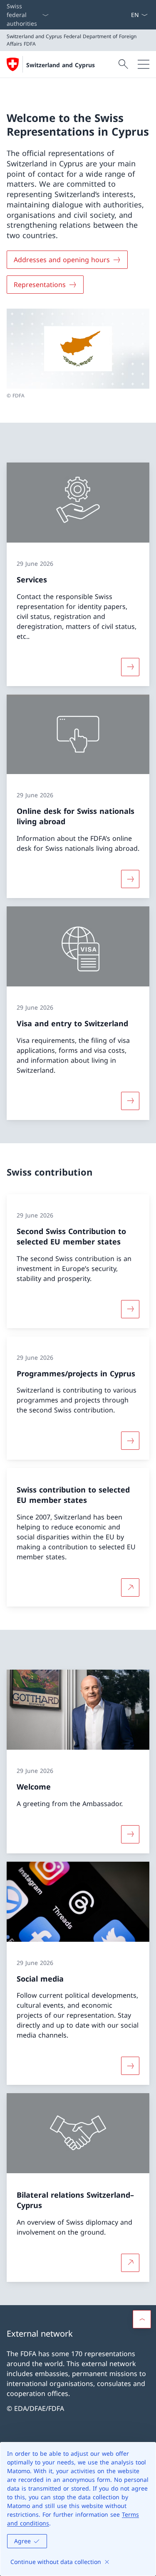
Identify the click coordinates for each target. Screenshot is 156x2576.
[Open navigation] (144, 64)
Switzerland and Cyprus (61, 65)
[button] (142, 2319)
